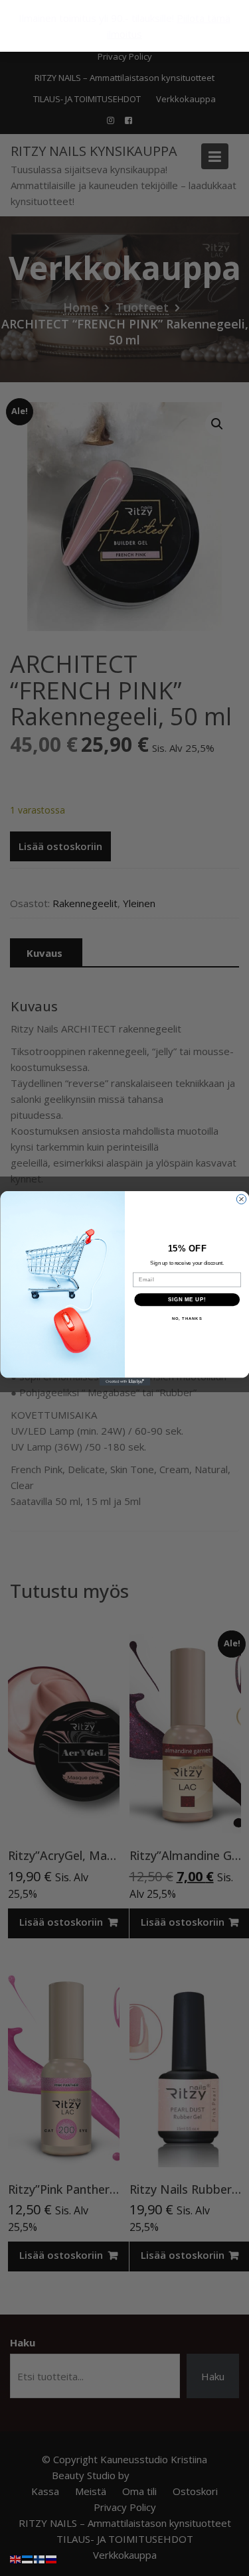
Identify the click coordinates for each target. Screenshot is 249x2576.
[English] (16, 2558)
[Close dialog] (241, 1198)
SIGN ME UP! (187, 1299)
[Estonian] (28, 2558)
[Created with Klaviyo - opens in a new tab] (124, 1382)
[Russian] (52, 2558)
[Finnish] (40, 2558)
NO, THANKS (187, 1319)
